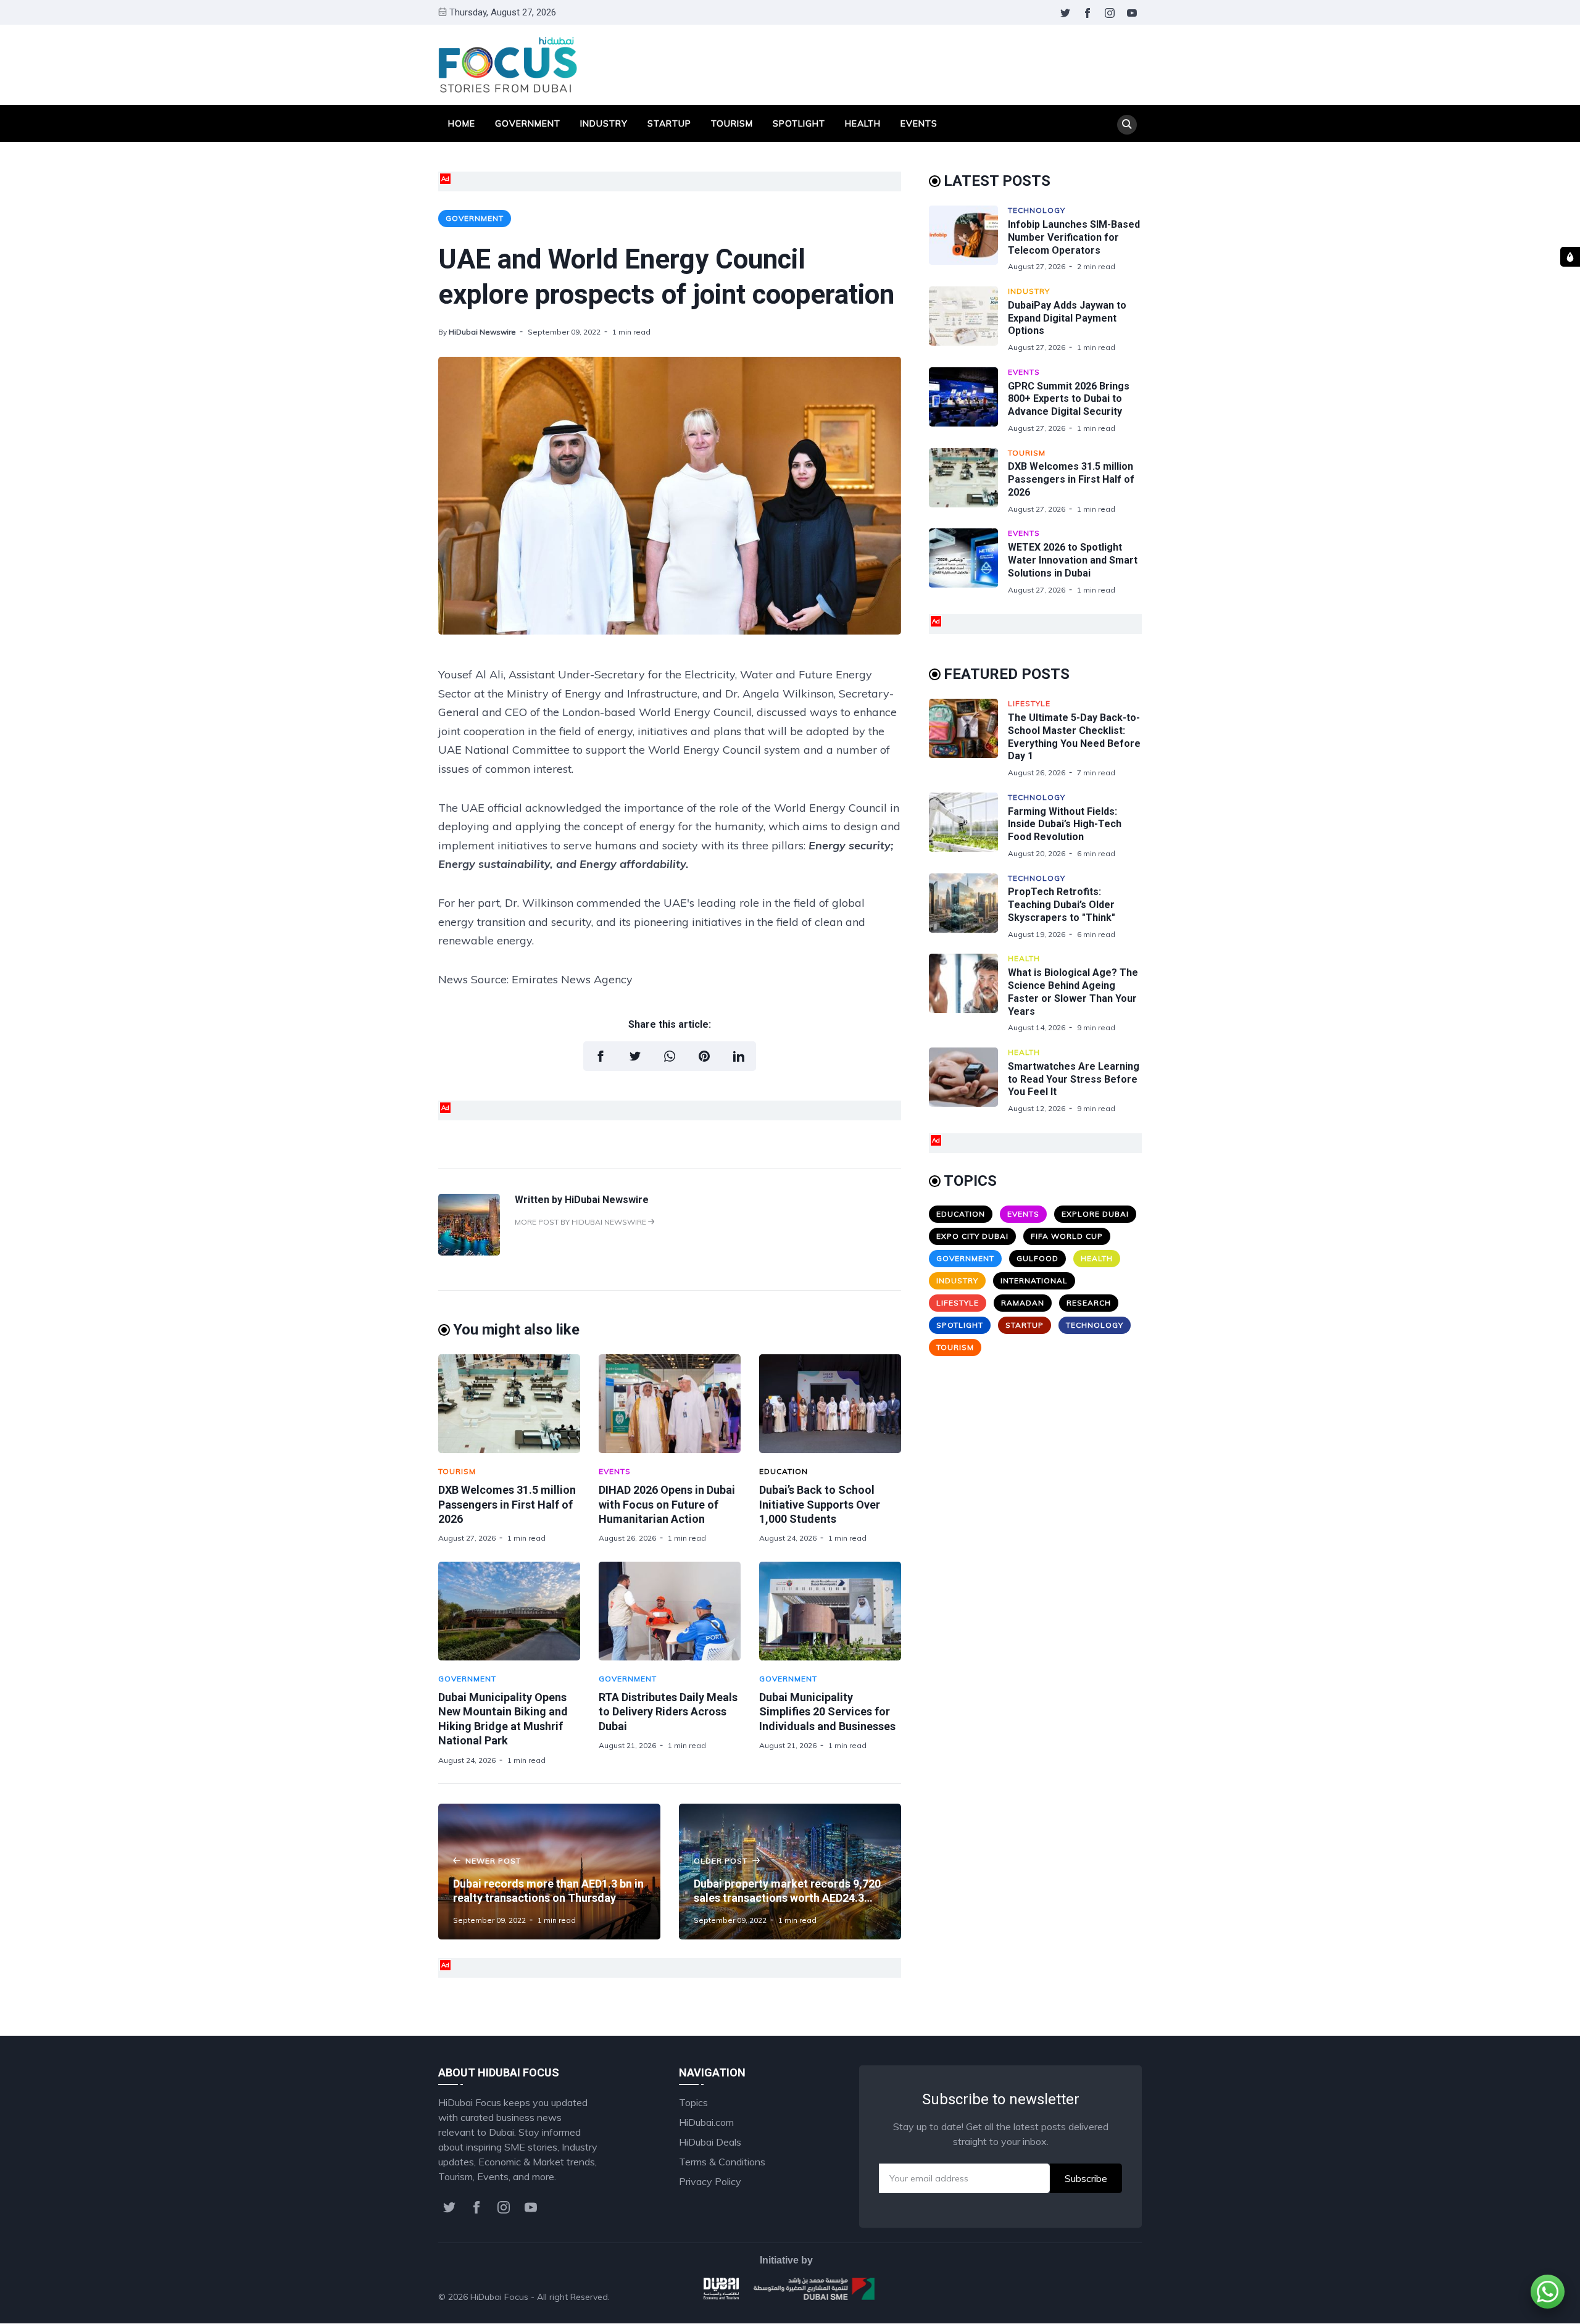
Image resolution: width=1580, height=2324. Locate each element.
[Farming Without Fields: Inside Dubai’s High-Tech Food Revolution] (968, 826)
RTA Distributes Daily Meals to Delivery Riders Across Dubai (668, 1712)
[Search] (1127, 125)
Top (1121, 2297)
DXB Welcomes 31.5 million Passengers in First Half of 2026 (507, 1504)
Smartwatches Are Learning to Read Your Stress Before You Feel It (1074, 1079)
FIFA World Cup (1067, 1236)
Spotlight (799, 123)
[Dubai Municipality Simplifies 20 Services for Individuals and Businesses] (830, 1611)
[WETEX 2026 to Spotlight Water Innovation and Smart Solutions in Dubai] (968, 561)
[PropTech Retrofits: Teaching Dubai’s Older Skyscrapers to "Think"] (968, 906)
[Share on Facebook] (601, 1056)
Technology (1037, 210)
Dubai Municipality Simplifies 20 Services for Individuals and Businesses (827, 1712)
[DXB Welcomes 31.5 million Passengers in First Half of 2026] (509, 1404)
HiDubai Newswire (482, 332)
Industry (604, 123)
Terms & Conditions (722, 2162)
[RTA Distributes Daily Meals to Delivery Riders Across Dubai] (670, 1611)
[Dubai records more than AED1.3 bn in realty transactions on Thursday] (549, 1872)
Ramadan (1023, 1303)
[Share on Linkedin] (739, 1056)
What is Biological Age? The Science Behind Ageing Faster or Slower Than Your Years (1073, 992)
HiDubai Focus (499, 2297)
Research (1089, 1303)
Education (784, 1471)
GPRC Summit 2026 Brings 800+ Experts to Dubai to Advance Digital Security (1069, 399)
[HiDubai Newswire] (469, 1252)
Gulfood (1037, 1258)
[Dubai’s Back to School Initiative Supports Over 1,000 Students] (830, 1404)
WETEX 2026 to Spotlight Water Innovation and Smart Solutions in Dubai (1073, 560)
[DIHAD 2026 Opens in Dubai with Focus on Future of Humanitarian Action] (670, 1404)
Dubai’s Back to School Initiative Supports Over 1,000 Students (820, 1504)
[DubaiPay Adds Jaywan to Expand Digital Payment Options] (968, 319)
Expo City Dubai (972, 1236)
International (1034, 1281)
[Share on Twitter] (635, 1056)
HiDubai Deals (710, 2142)
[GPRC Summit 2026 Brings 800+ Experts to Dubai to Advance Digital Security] (968, 400)
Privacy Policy (710, 2181)
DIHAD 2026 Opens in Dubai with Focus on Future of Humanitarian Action (667, 1504)
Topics (693, 2102)
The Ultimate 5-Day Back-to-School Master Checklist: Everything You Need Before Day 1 (1074, 737)
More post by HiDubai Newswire (581, 1222)
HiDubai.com (706, 2122)
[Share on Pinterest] (704, 1056)
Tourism (732, 123)
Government (528, 123)
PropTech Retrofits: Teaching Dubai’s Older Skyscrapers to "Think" (1062, 905)
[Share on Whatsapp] (670, 1056)
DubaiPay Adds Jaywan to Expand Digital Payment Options (1067, 318)
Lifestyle (1029, 703)
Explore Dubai (1095, 1214)
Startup (669, 123)
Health (863, 123)
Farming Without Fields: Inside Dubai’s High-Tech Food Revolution (1065, 824)
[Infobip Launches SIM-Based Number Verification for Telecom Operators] (968, 239)
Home (462, 123)
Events (919, 123)
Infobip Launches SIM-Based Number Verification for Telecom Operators (1074, 237)
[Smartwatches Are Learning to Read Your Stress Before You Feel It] (968, 1081)
